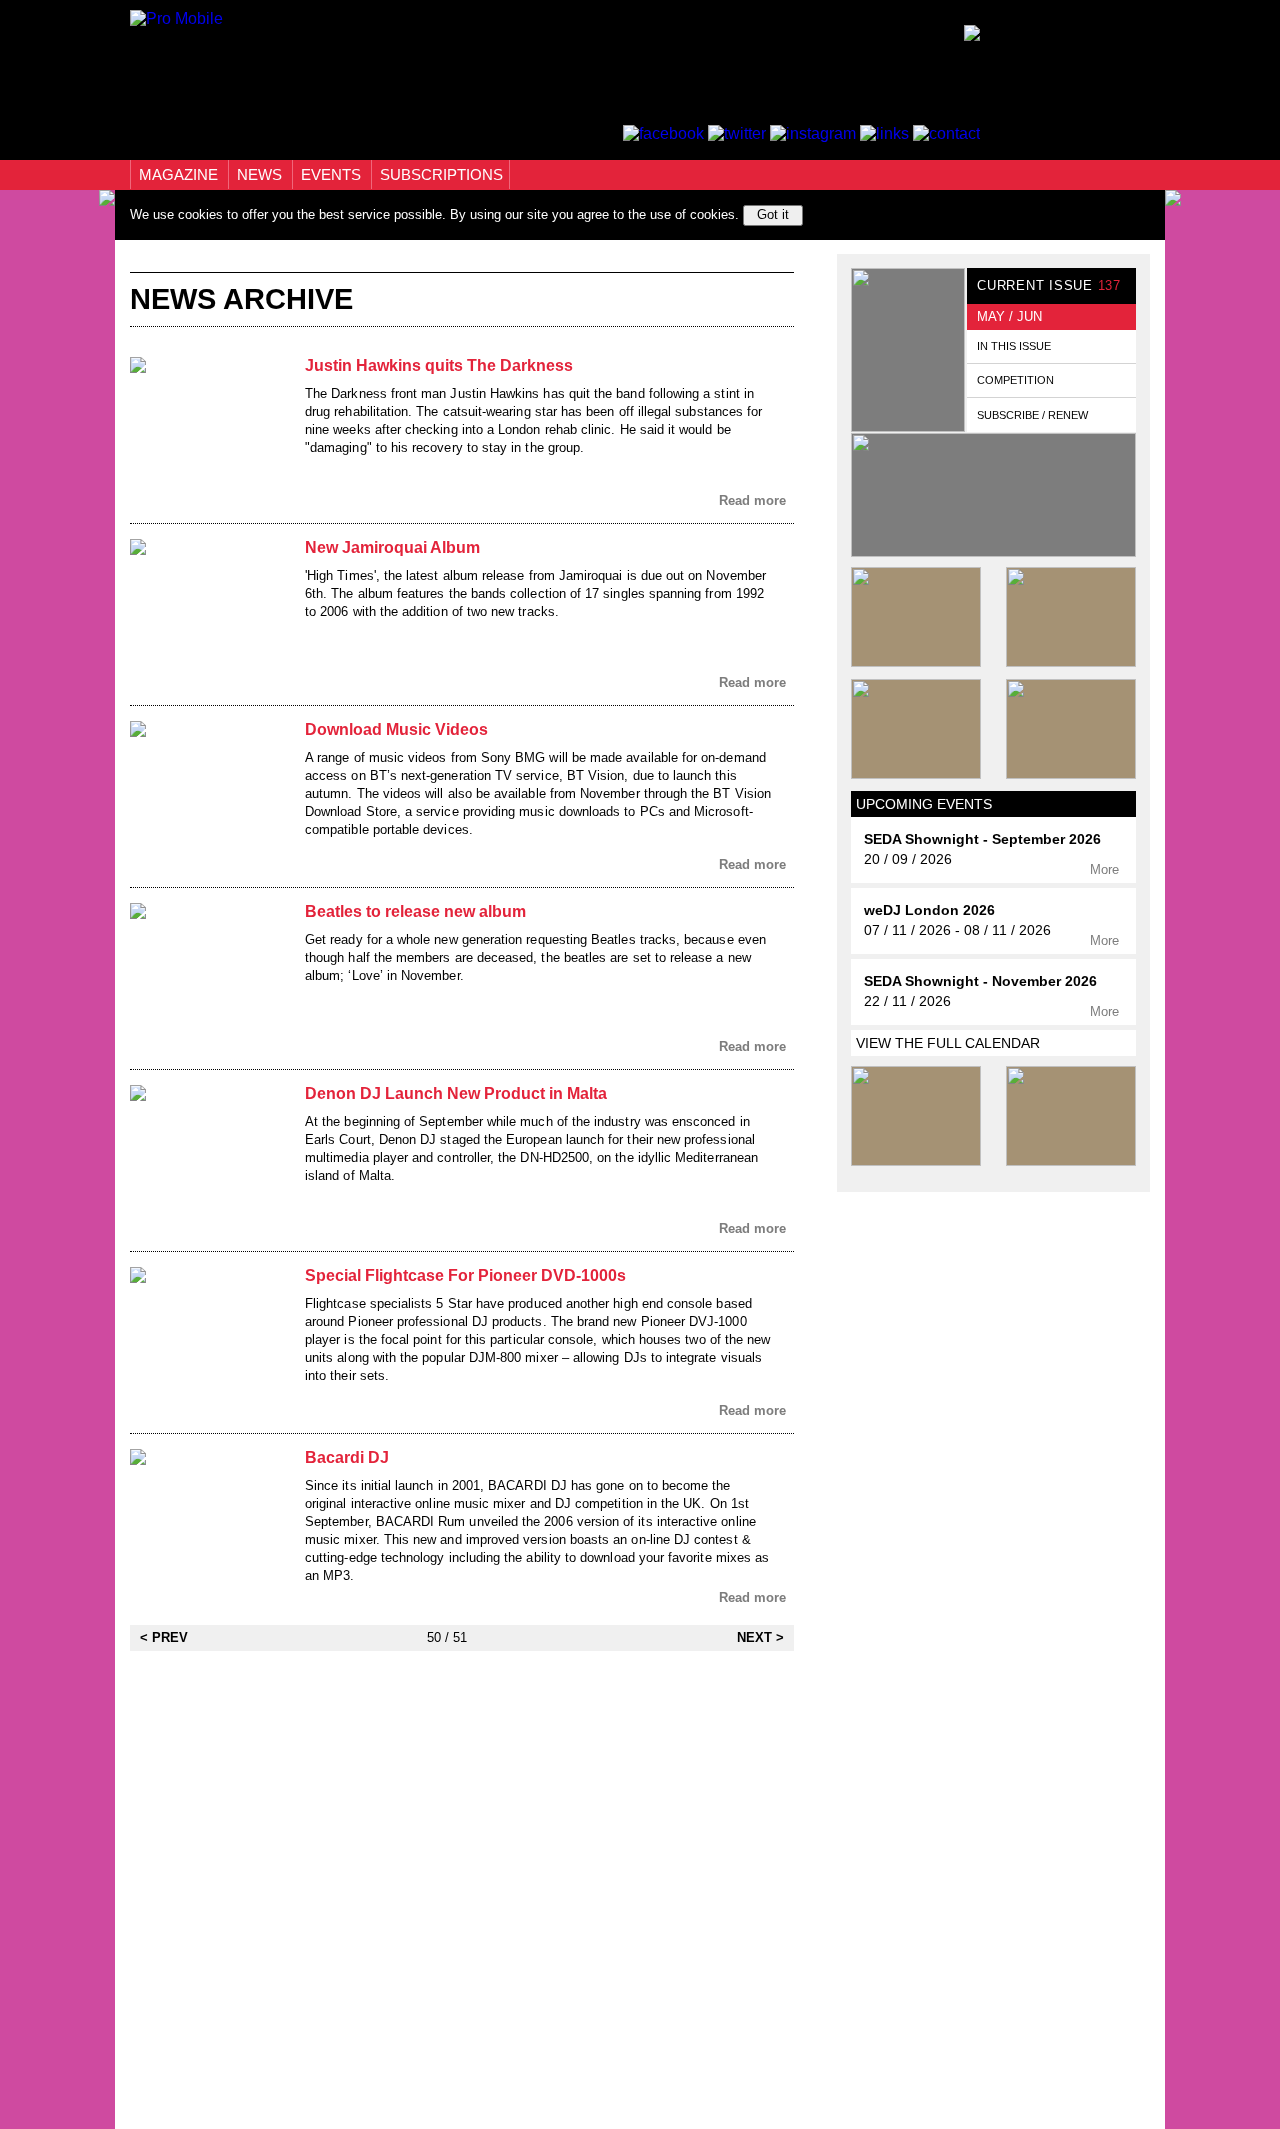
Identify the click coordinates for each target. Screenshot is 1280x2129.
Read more (754, 500)
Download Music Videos (396, 729)
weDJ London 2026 (929, 910)
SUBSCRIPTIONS (441, 174)
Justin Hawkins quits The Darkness (439, 365)
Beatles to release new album (415, 911)
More (1106, 869)
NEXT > (760, 1637)
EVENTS (333, 174)
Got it (773, 214)
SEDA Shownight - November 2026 (980, 981)
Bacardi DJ (347, 1457)
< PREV (164, 1637)
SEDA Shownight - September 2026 (982, 839)
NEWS (261, 174)
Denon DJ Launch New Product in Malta (456, 1093)
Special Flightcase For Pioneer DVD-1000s (465, 1275)
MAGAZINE (180, 174)
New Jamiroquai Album (392, 547)
